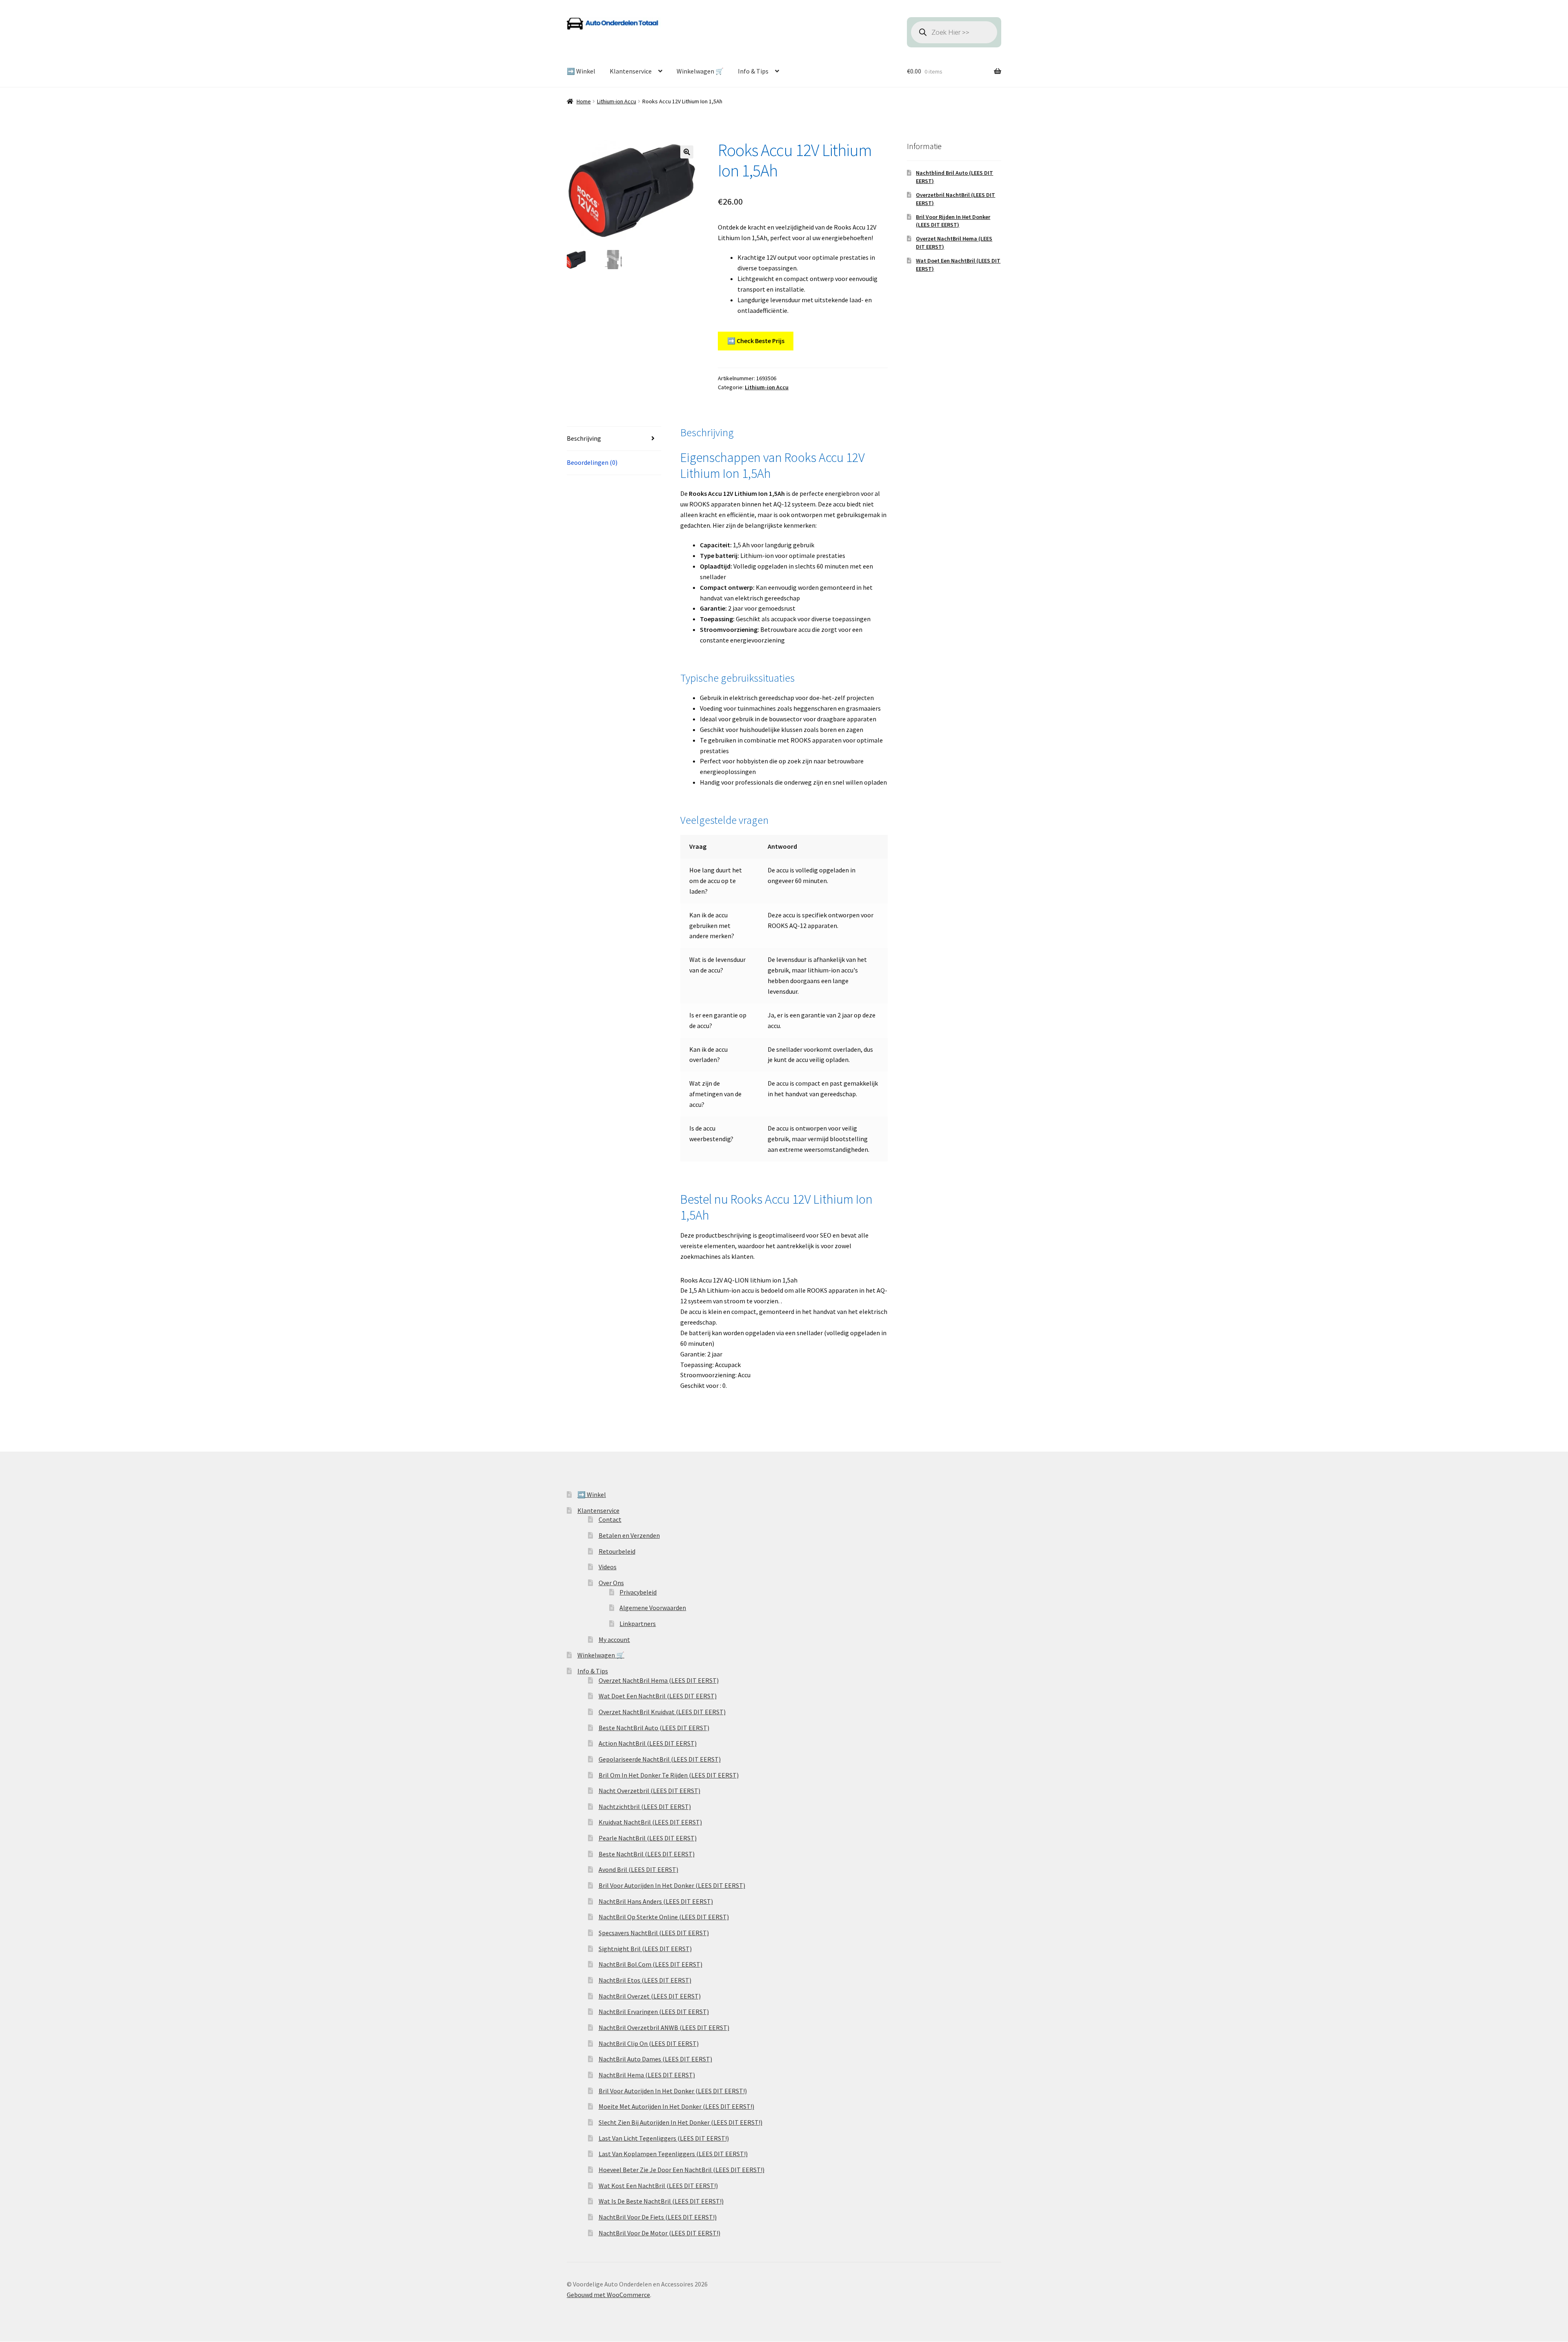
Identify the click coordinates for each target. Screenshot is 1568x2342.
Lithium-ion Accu (617, 101)
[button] (687, 152)
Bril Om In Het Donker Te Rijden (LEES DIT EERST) (669, 1775)
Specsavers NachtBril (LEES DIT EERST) (654, 1933)
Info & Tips (753, 71)
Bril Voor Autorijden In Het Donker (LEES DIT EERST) (672, 1885)
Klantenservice (631, 71)
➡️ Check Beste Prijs (756, 341)
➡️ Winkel (581, 71)
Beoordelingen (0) (592, 462)
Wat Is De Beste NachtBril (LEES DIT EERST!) (661, 2201)
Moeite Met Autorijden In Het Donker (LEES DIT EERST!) (676, 2106)
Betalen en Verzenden (629, 1535)
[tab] (614, 439)
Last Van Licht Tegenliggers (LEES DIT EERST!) (664, 2138)
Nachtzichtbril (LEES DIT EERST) (645, 1807)
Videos (608, 1567)
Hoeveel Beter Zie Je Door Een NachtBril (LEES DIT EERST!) (682, 2170)
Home (584, 101)
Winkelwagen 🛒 (700, 71)
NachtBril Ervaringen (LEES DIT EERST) (654, 2012)
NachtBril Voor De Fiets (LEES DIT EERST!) (658, 2217)
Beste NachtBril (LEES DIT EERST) (647, 1854)
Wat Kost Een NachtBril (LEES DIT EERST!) (658, 2186)
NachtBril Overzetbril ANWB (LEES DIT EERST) (664, 2028)
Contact (610, 1519)
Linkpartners (638, 1624)
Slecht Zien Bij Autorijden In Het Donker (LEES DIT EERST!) (680, 2122)
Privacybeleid (638, 1592)
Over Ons (611, 1583)
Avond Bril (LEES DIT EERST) (638, 1869)
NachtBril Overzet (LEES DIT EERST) (650, 1996)
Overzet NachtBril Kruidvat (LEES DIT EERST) (662, 1712)
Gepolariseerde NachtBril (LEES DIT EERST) (660, 1759)
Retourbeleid (617, 1551)
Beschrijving (584, 438)
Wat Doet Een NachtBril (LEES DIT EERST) (658, 1696)
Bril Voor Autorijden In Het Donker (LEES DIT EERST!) (673, 2091)
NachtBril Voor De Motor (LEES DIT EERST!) (659, 2233)
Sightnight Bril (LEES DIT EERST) (645, 1949)
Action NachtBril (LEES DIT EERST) (648, 1743)
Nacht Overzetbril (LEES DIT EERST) (649, 1791)
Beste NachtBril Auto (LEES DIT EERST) (654, 1728)
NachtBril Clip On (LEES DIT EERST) (649, 2043)
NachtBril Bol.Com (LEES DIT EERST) (650, 1964)
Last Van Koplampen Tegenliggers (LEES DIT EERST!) (673, 2154)
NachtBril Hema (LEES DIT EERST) (647, 2075)
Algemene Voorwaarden (653, 1608)
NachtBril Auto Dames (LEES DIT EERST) (655, 2059)
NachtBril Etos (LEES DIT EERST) (645, 1980)
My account (614, 1639)
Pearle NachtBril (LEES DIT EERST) (648, 1838)
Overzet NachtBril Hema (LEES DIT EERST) (659, 1680)
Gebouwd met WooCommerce (608, 2295)
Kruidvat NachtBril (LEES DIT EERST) (650, 1822)
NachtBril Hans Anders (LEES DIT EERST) (656, 1901)
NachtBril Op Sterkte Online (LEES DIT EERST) (664, 1917)
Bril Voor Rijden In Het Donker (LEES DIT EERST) (953, 221)
